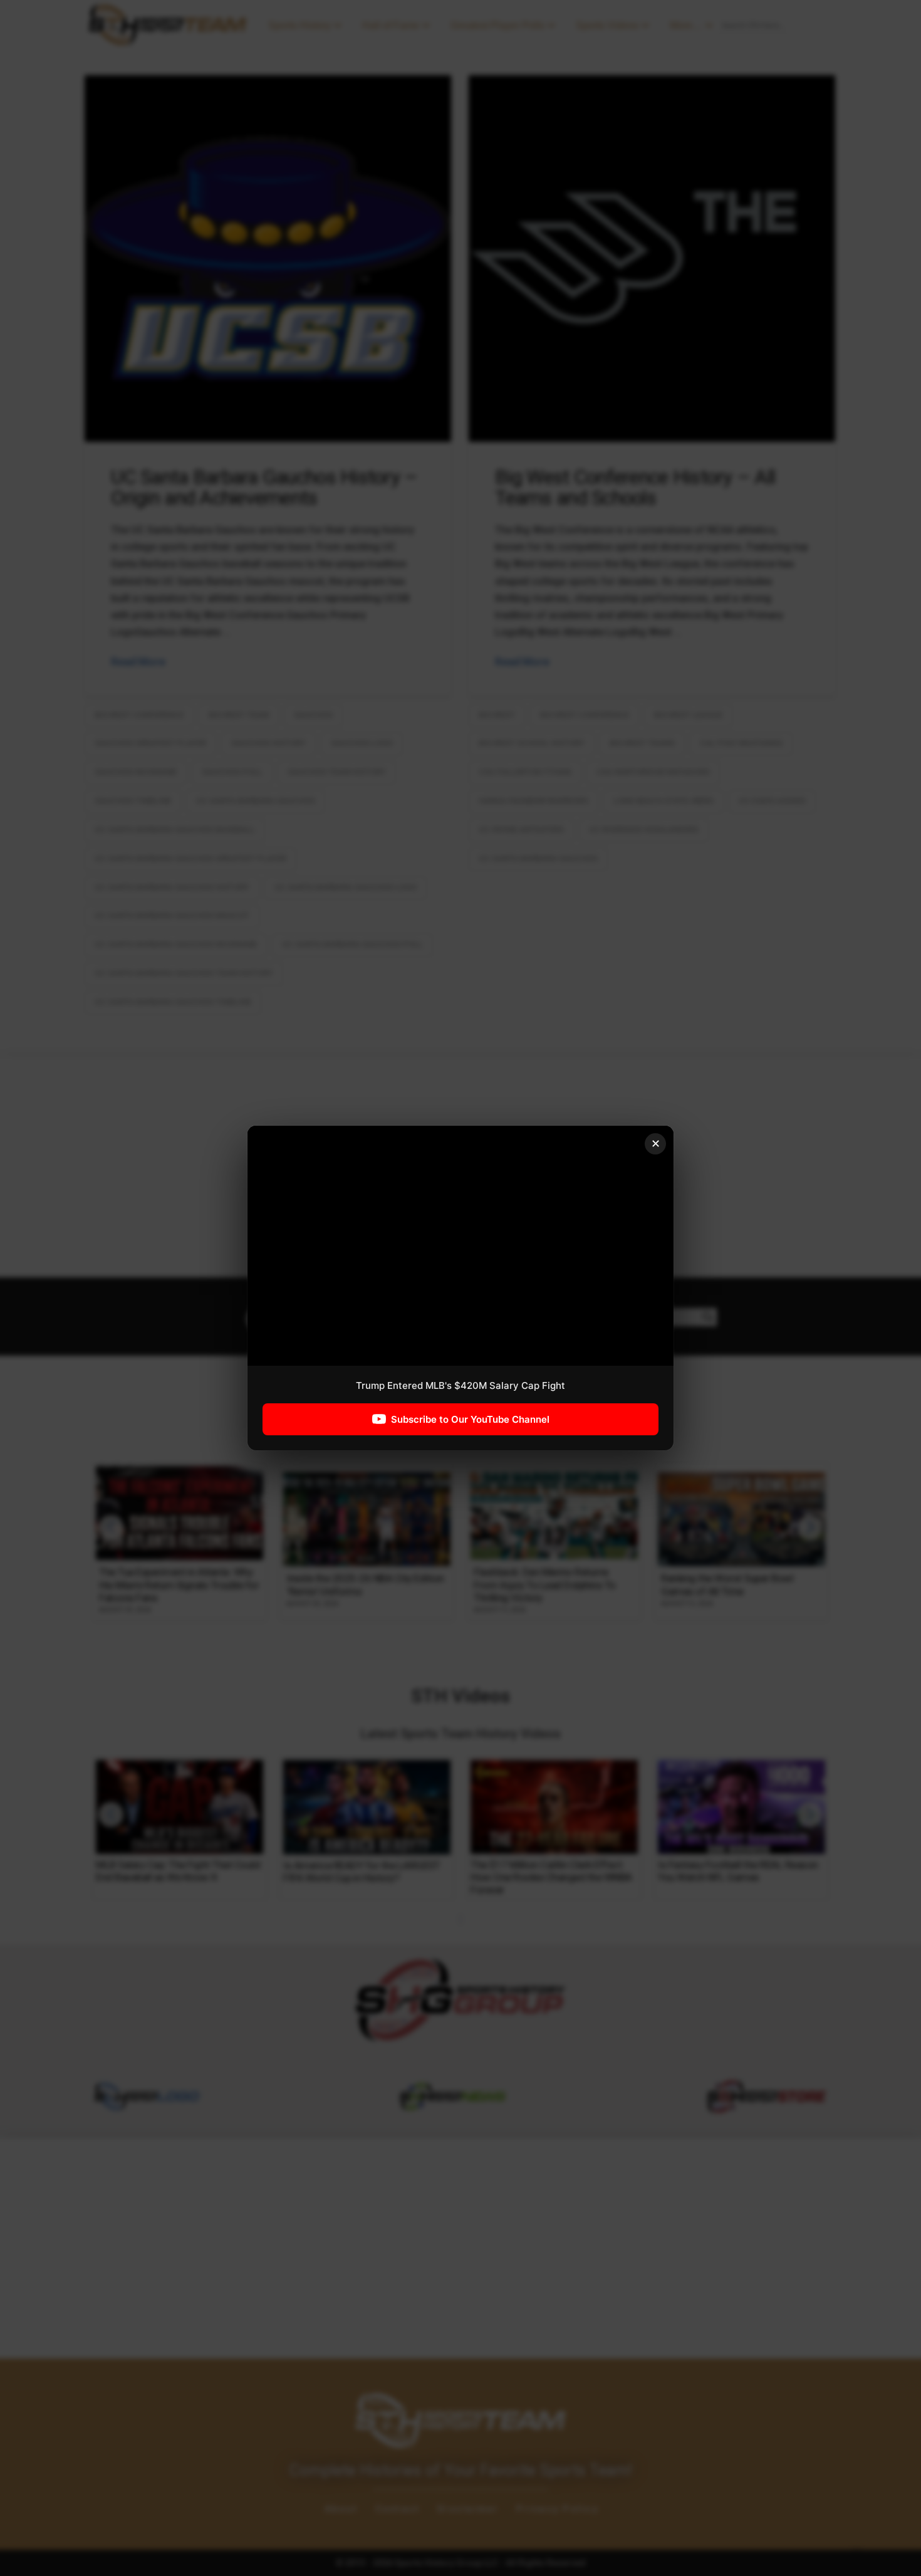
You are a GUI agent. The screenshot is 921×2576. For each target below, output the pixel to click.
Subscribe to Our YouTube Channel (470, 1419)
